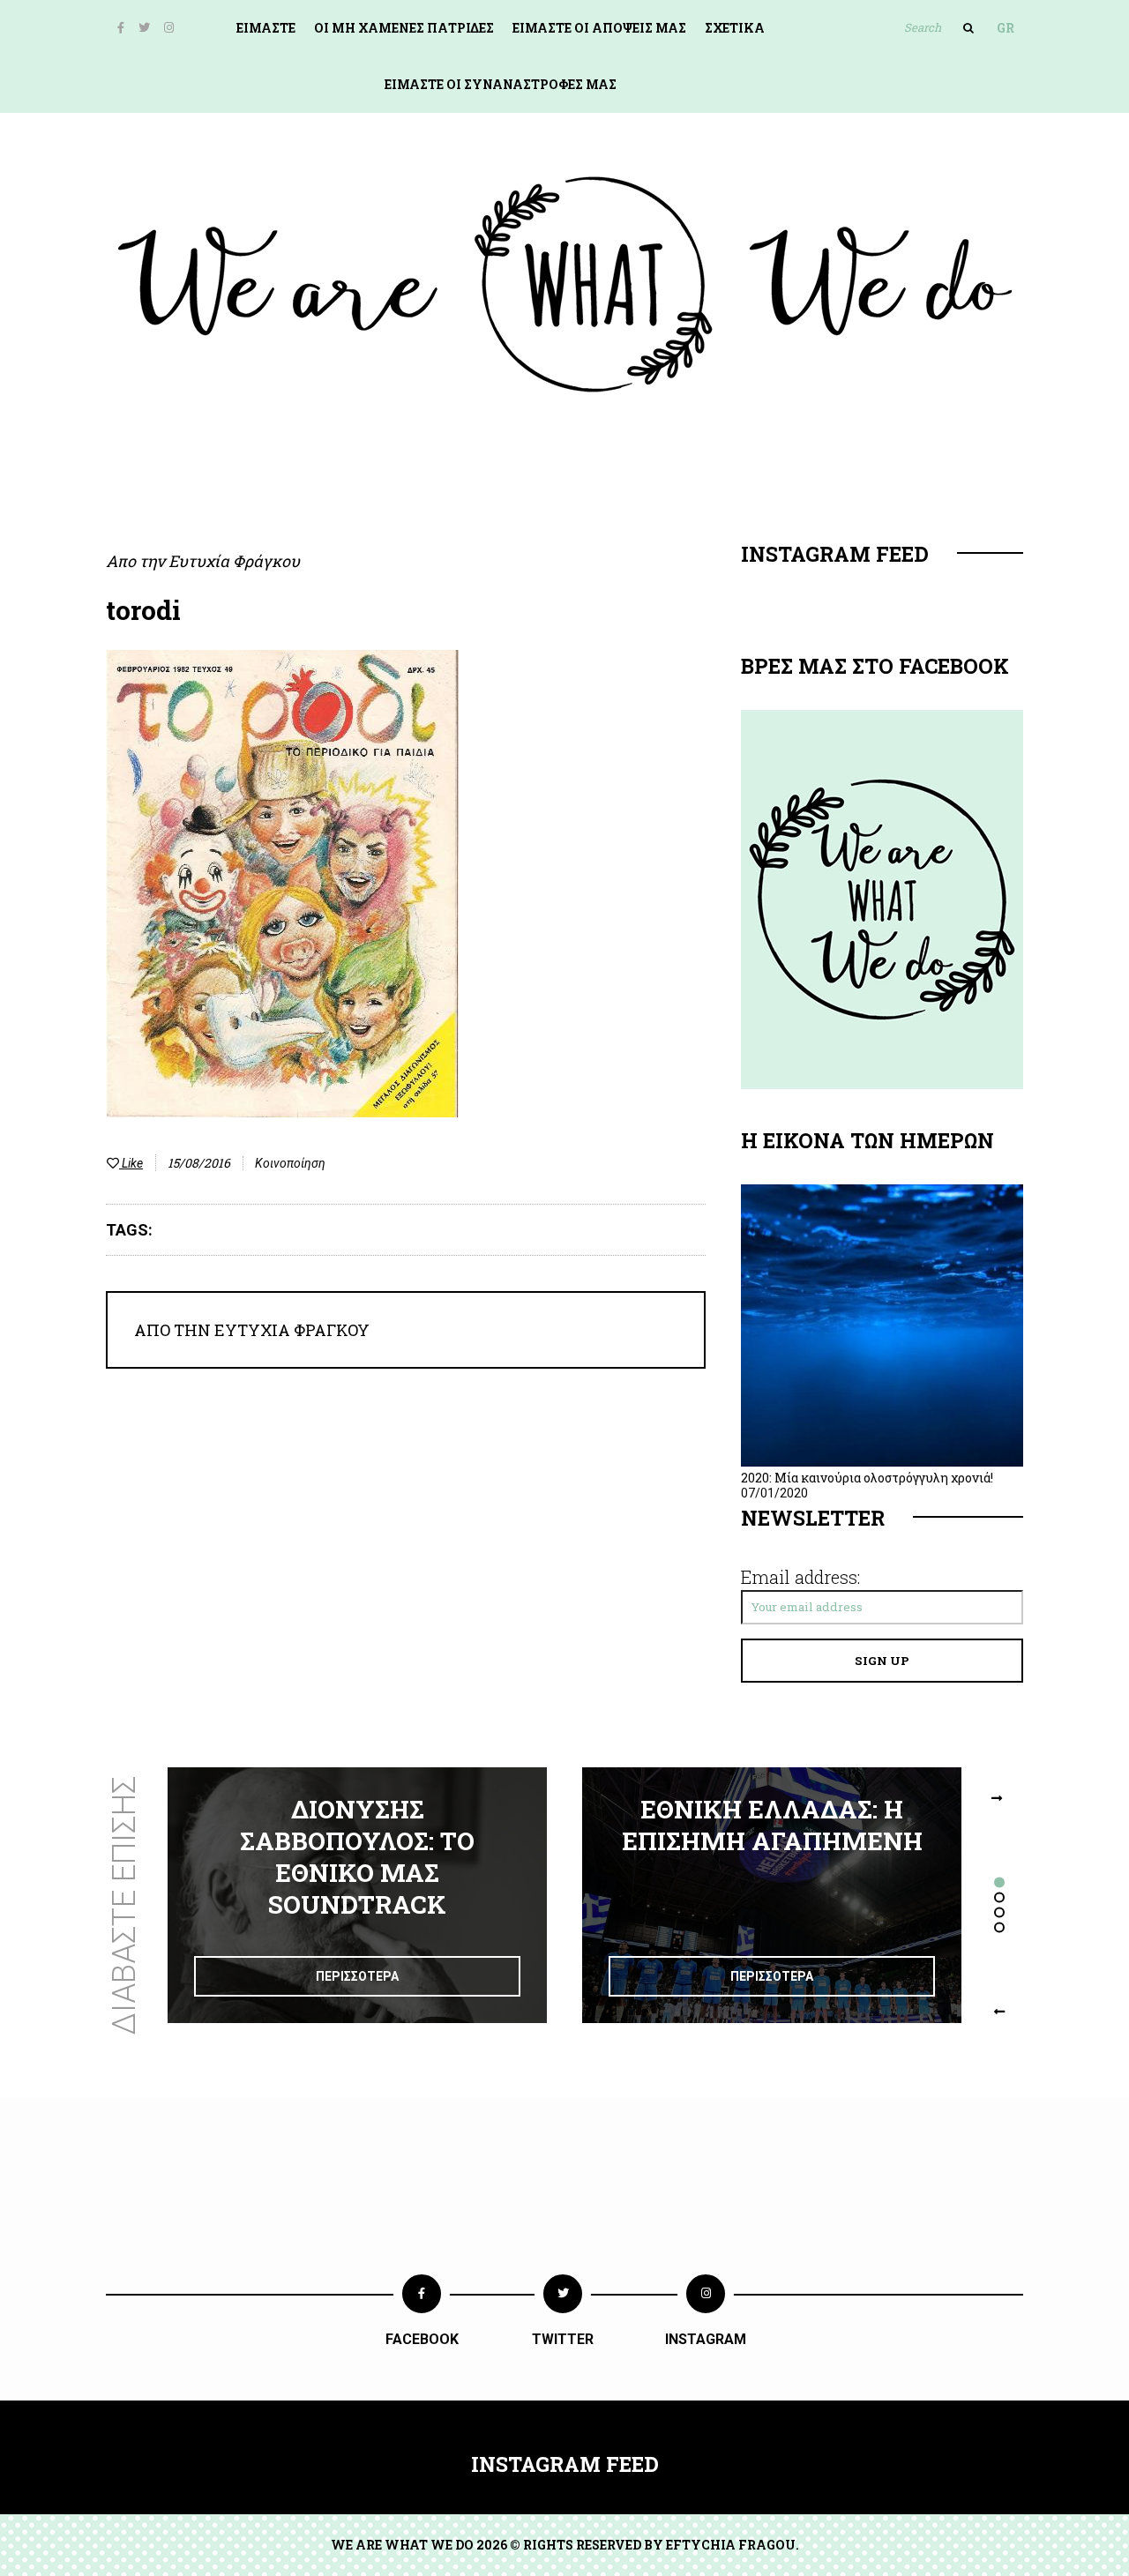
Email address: (800, 1577)
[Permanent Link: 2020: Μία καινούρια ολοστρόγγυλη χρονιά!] (882, 1462)
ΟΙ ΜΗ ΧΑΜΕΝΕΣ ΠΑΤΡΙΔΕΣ (404, 28)
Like (131, 1163)
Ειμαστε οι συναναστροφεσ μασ (501, 84)
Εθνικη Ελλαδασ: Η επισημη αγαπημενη (772, 1825)
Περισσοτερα (357, 1976)
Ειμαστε (266, 28)
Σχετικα (735, 28)
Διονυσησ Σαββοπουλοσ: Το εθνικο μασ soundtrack (357, 1857)
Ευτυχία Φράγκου (234, 561)
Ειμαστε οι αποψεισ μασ (599, 28)
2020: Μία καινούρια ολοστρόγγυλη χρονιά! (867, 1478)
